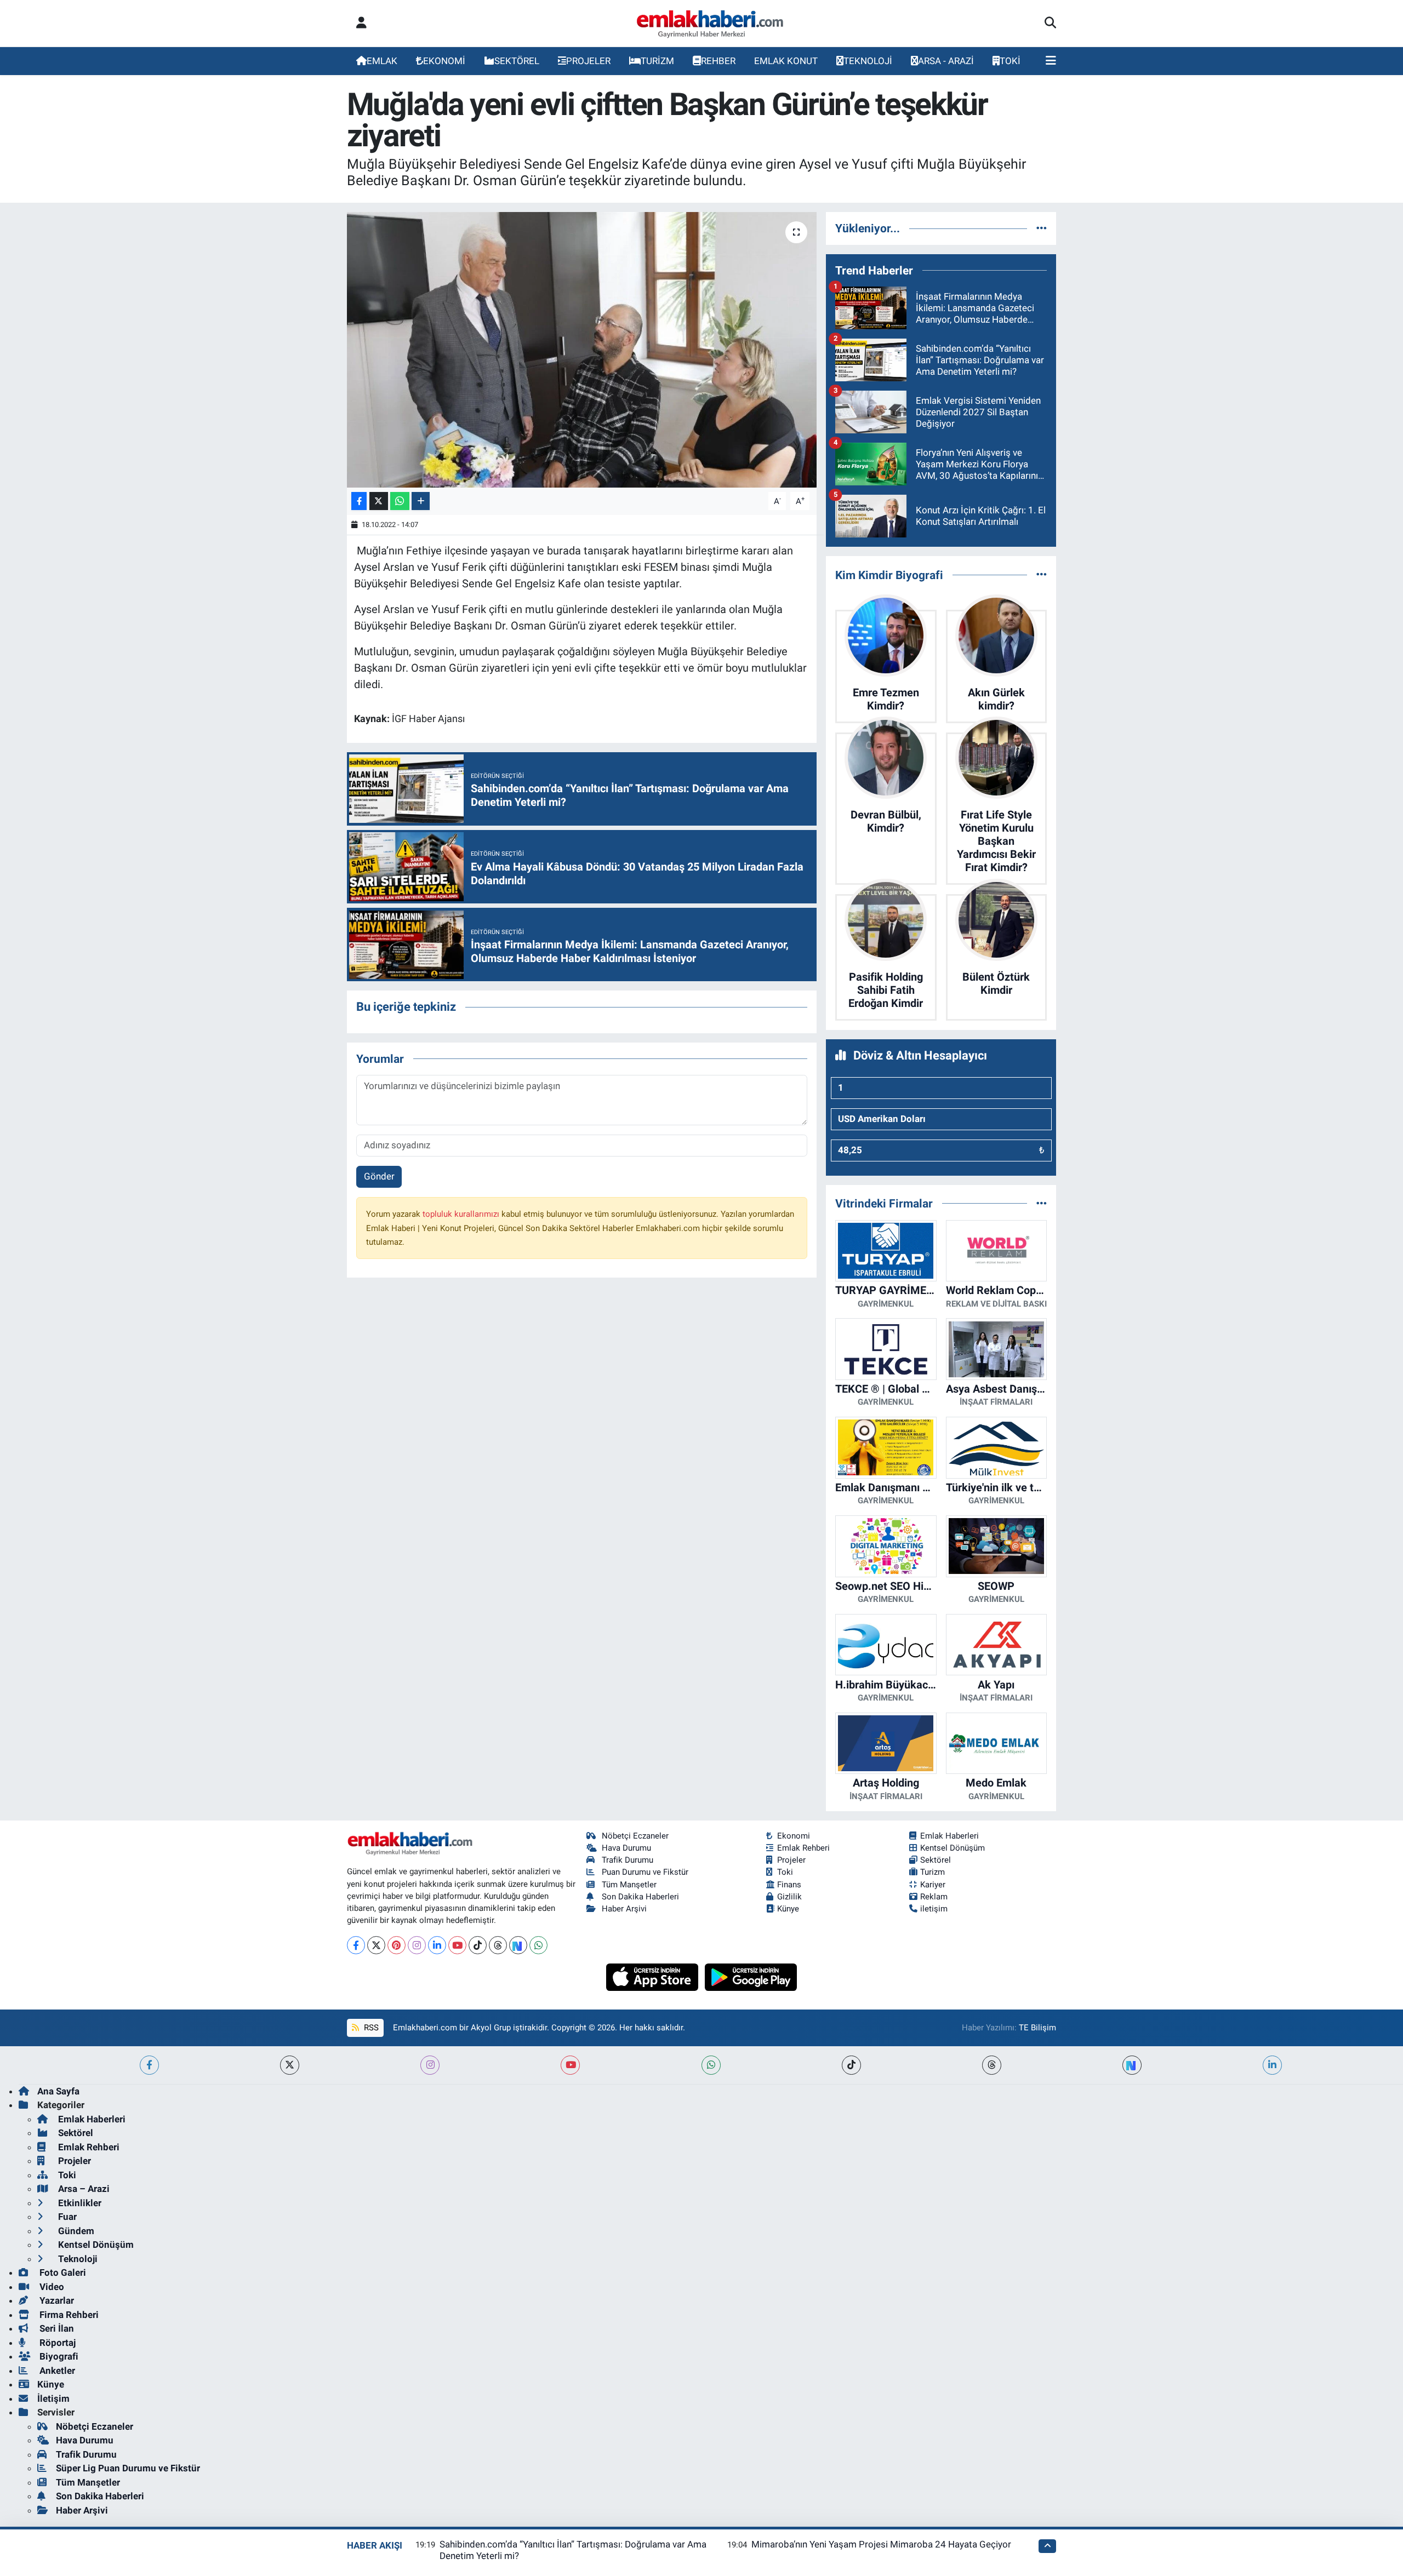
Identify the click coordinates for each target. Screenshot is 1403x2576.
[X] (376, 1945)
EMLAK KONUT (786, 61)
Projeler (791, 1860)
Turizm (933, 1872)
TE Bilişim (1037, 2028)
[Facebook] (356, 1945)
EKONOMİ (444, 61)
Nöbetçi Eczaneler (635, 1836)
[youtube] (570, 2065)
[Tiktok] (478, 1945)
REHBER (718, 61)
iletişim (934, 1909)
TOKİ (1010, 61)
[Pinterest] (397, 1945)
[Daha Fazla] (421, 501)
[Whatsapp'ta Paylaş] (400, 501)
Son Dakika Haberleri (640, 1897)
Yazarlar (56, 2300)
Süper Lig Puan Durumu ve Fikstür (128, 2468)
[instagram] (430, 2065)
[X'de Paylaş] (379, 501)
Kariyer (933, 1885)
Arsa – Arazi (83, 2189)
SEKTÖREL (517, 61)
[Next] (518, 1945)
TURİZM (657, 61)
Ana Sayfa (58, 2091)
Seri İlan (56, 2328)
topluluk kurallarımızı (462, 1214)
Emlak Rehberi (803, 1848)
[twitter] (290, 2065)
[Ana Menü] (1051, 61)
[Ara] (1050, 24)
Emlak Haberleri (949, 1836)
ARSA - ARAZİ (946, 61)
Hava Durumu (626, 1848)
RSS (370, 2028)
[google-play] (751, 1976)
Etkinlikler (79, 2203)
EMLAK (382, 61)
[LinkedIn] (437, 1945)
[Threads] (498, 1945)
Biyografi (58, 2356)
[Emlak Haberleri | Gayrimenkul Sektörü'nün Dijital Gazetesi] (711, 24)
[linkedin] (1272, 2065)
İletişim (53, 2398)
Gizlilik (789, 1897)
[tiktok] (851, 2065)
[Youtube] (457, 1945)
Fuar (66, 2217)
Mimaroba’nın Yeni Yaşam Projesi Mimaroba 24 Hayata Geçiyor (881, 2544)
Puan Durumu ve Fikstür (645, 1872)
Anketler (56, 2371)
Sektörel (936, 1860)
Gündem (75, 2231)
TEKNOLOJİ (868, 61)
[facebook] (149, 2065)
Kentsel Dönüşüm (953, 1848)
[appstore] (654, 1976)
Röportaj (56, 2343)
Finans (789, 1885)
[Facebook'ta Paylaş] (359, 501)
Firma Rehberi (68, 2315)
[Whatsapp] (538, 1945)
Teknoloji (77, 2259)
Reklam (934, 1897)
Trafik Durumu (628, 1860)
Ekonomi (794, 1836)
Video (51, 2287)
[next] (1132, 2065)
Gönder (379, 1176)
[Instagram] (417, 1945)
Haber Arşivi (624, 1909)
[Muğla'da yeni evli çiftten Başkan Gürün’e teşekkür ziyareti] (582, 350)
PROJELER (588, 61)
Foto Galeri (62, 2272)
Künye (788, 1909)
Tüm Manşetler (629, 1885)
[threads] (992, 2065)
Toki (785, 1872)
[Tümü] (1042, 228)
